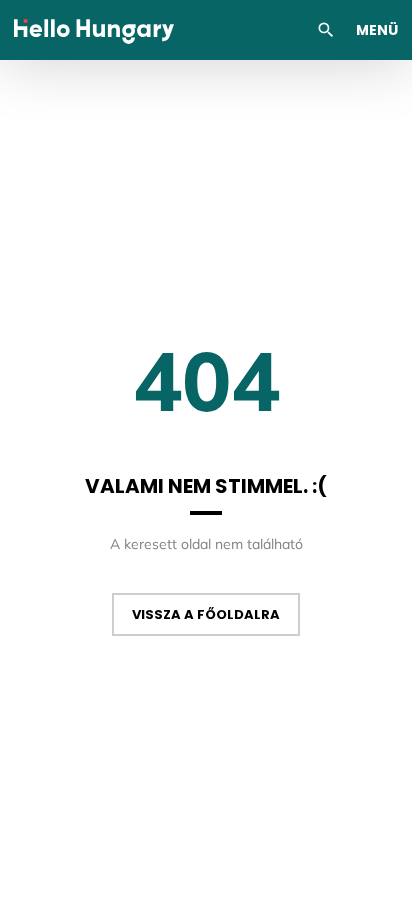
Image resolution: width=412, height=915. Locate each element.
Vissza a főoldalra (206, 614)
